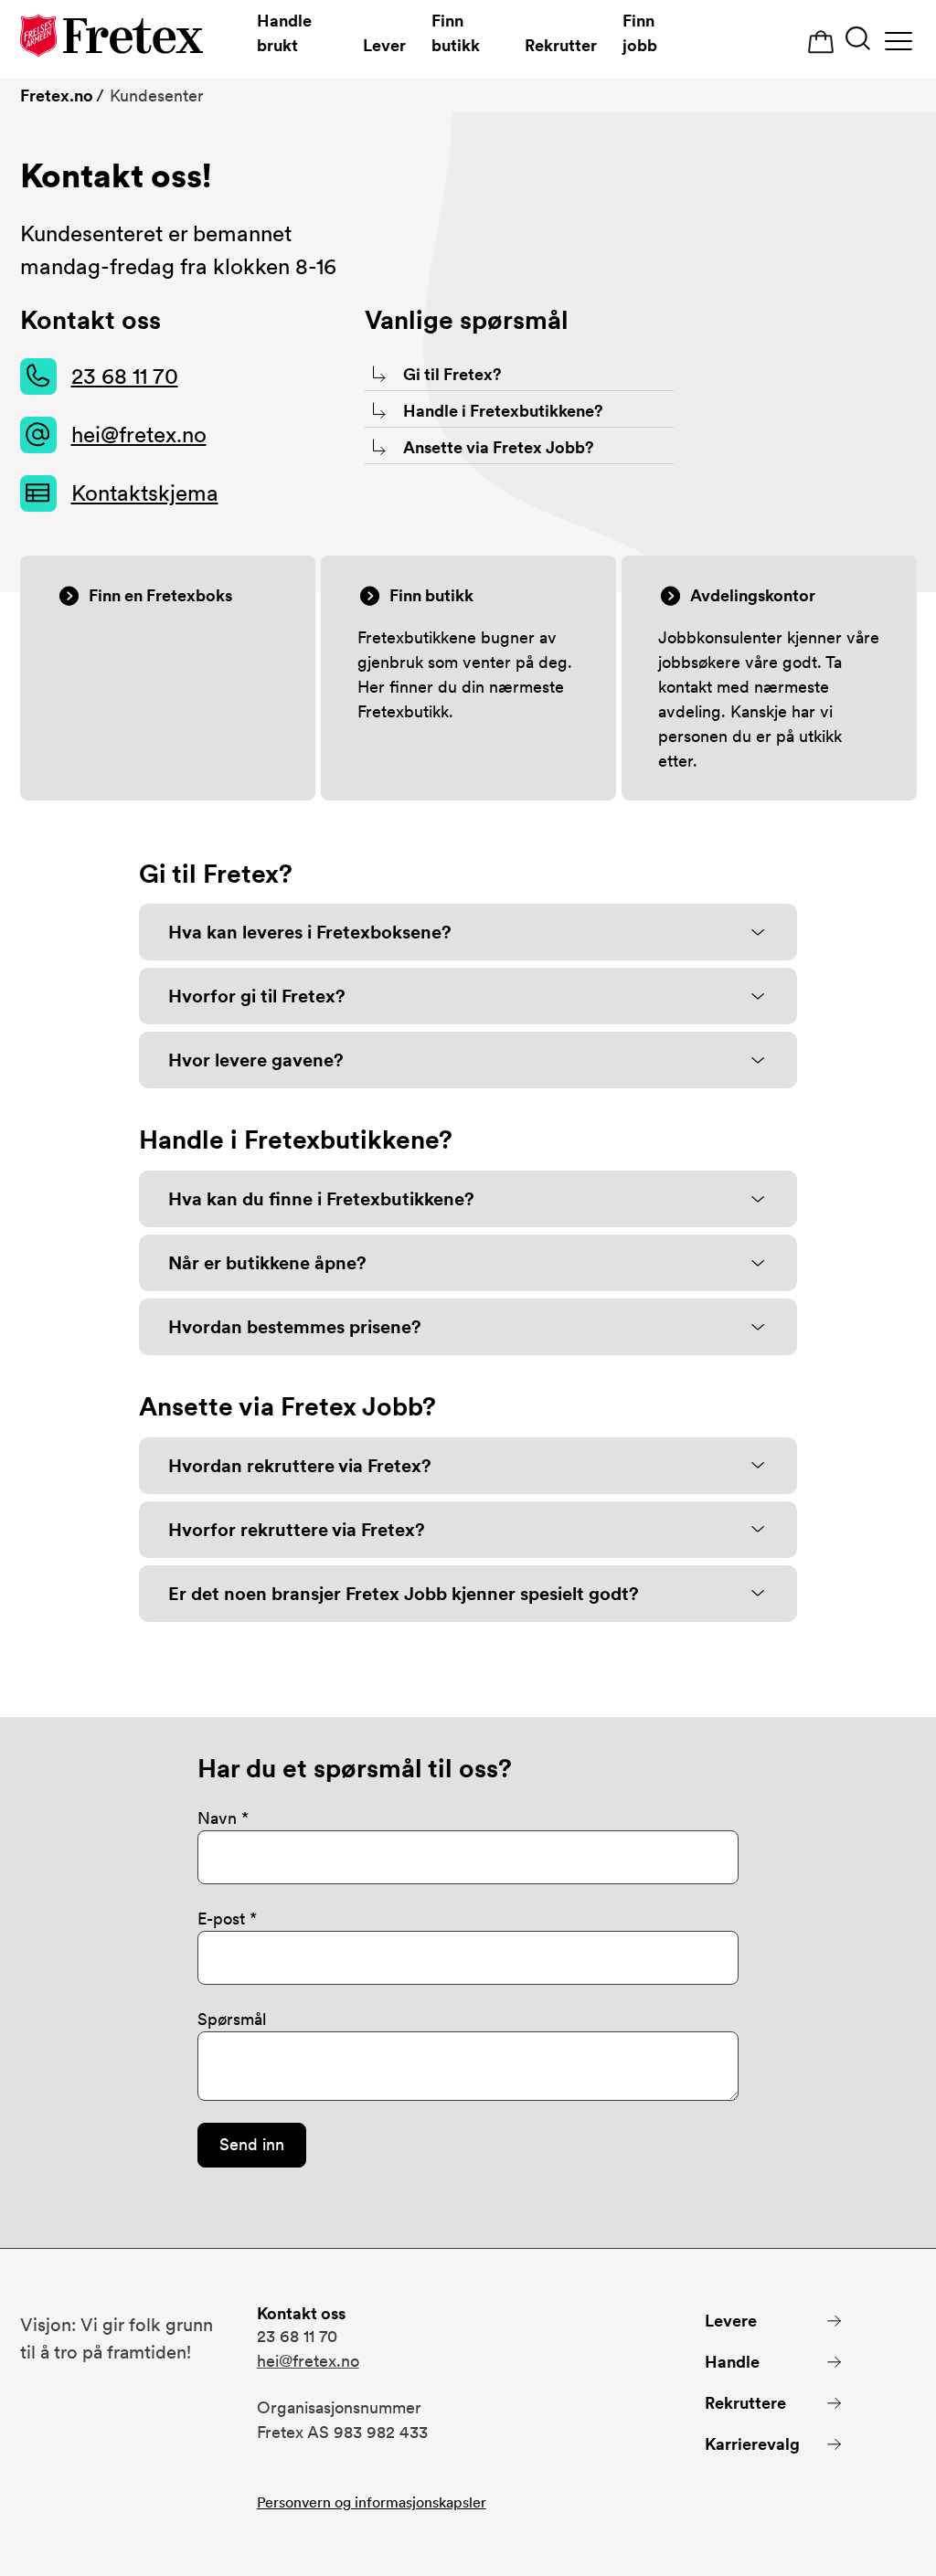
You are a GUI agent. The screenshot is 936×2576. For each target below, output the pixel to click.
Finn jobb (640, 33)
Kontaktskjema (145, 493)
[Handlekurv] (821, 42)
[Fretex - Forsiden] (112, 39)
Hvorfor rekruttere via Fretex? (297, 1530)
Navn (217, 1818)
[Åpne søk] (858, 41)
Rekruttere (745, 2403)
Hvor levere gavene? (256, 1060)
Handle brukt (284, 33)
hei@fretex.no (139, 435)
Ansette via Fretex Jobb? (499, 447)
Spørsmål (232, 2019)
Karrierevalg (752, 2444)
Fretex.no (57, 95)
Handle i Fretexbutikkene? (503, 411)
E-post (221, 1919)
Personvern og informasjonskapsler (372, 2502)
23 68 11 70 (125, 376)
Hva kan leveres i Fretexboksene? (310, 932)
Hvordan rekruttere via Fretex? (300, 1466)
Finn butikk (456, 33)
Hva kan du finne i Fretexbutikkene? (321, 1199)
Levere (731, 2321)
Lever (384, 45)
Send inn (252, 2144)
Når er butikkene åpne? (267, 1263)
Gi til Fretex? (452, 374)
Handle (732, 2362)
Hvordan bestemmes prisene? (295, 1327)
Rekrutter (561, 45)
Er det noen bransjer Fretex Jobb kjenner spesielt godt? (404, 1594)
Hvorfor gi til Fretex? (257, 996)
